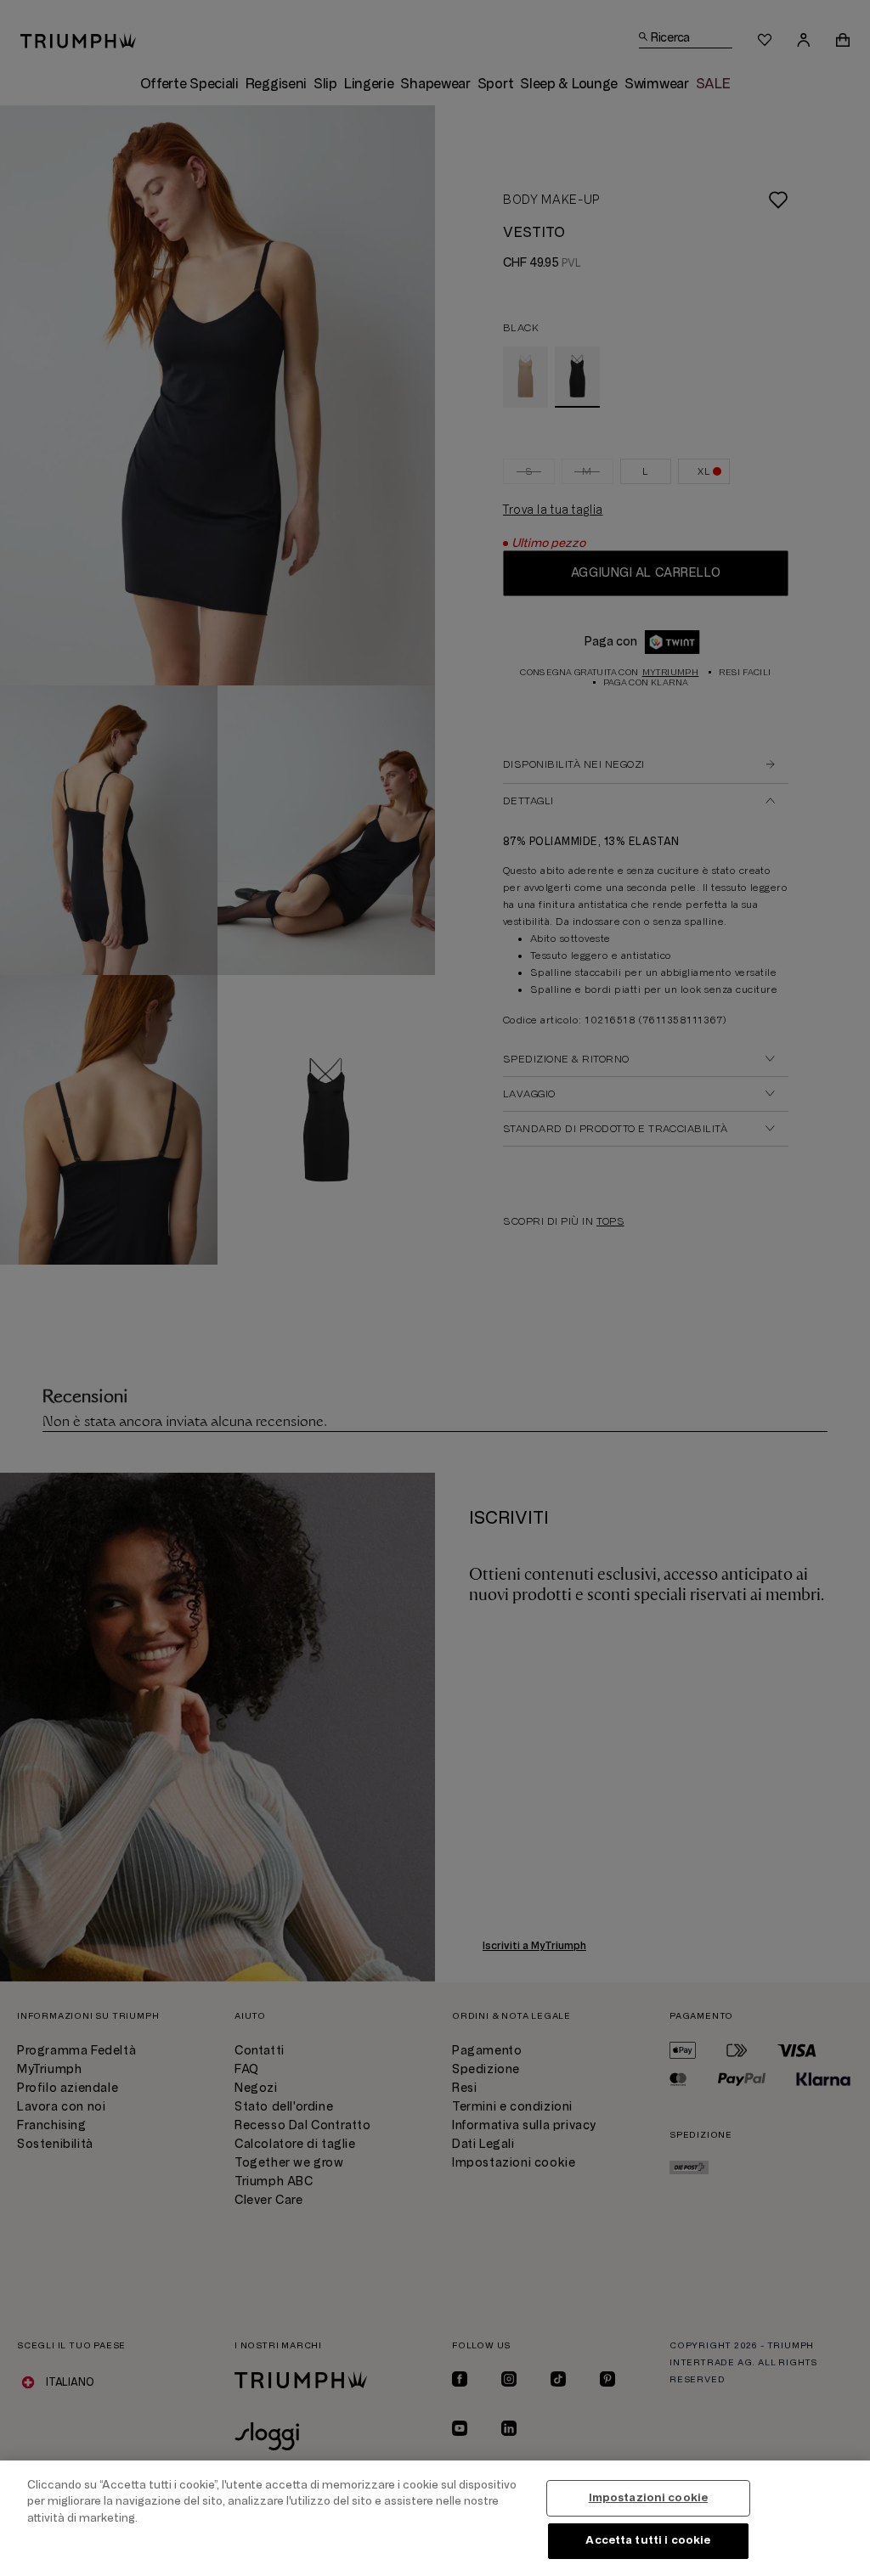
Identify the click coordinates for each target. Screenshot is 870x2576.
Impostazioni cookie (648, 2498)
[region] (435, 2518)
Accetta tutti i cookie (648, 2540)
